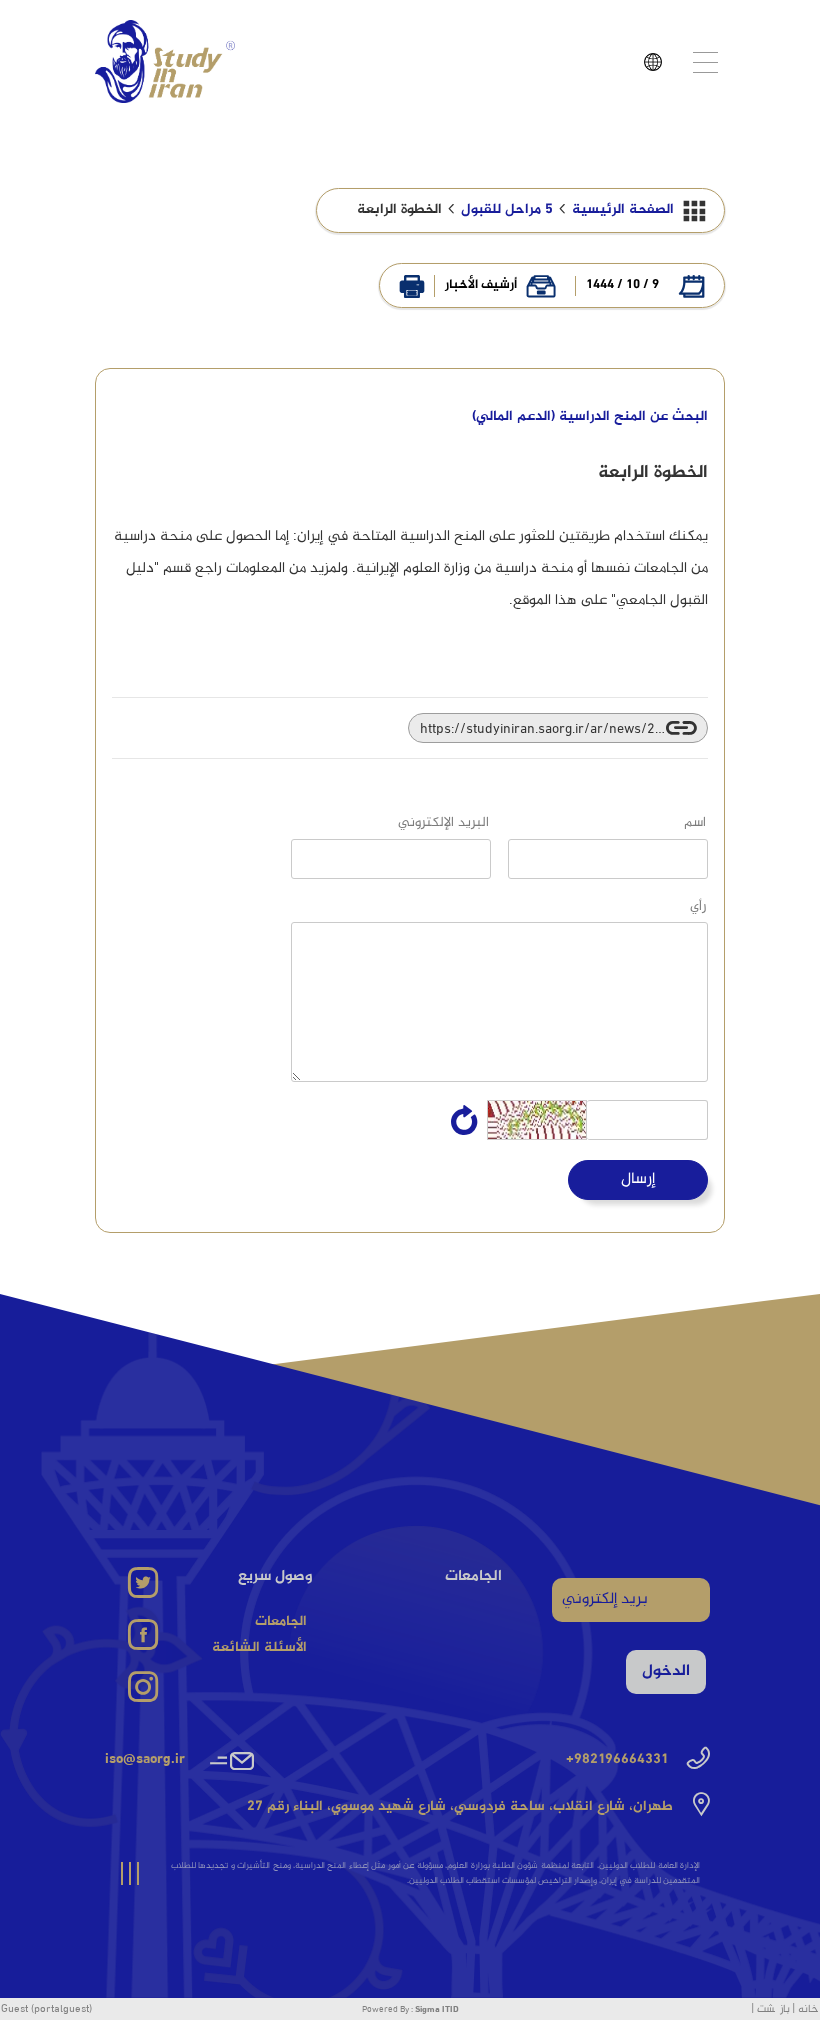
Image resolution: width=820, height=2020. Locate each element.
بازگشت (773, 2009)
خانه (808, 2009)
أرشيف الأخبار (481, 286)
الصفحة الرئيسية (623, 210)
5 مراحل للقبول (507, 210)
